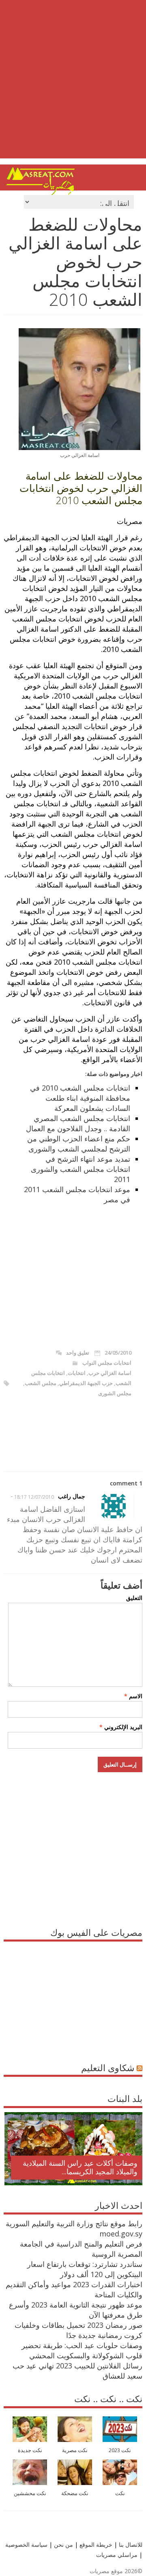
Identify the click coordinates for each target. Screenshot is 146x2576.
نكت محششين (30, 2493)
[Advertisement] (73, 85)
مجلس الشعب (41, 1383)
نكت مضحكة (75, 2493)
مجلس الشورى (115, 1393)
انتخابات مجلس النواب (107, 1363)
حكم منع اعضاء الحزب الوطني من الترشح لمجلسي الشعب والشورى (79, 1144)
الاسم (133, 1696)
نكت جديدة (30, 2450)
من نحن (63, 2545)
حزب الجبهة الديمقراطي (86, 1383)
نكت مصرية (75, 2450)
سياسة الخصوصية (26, 2545)
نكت (120, 2493)
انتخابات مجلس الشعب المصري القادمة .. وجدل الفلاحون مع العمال (78, 1123)
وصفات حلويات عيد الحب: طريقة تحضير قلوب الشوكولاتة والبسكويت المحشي (82, 2350)
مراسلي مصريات (117, 2555)
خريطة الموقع (95, 2545)
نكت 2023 (120, 2450)
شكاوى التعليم (108, 2067)
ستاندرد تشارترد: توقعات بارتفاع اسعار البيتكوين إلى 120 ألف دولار (85, 2269)
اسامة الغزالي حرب (110, 1373)
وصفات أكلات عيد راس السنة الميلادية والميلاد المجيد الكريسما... (80, 2167)
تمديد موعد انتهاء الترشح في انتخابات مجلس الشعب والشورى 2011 (81, 1169)
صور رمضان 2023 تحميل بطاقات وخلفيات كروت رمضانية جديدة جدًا (78, 2330)
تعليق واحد (78, 1353)
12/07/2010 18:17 (34, 1497)
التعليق (134, 1598)
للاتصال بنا (131, 2545)
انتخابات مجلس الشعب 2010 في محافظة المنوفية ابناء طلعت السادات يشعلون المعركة (80, 1098)
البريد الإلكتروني (121, 1727)
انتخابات (77, 1373)
